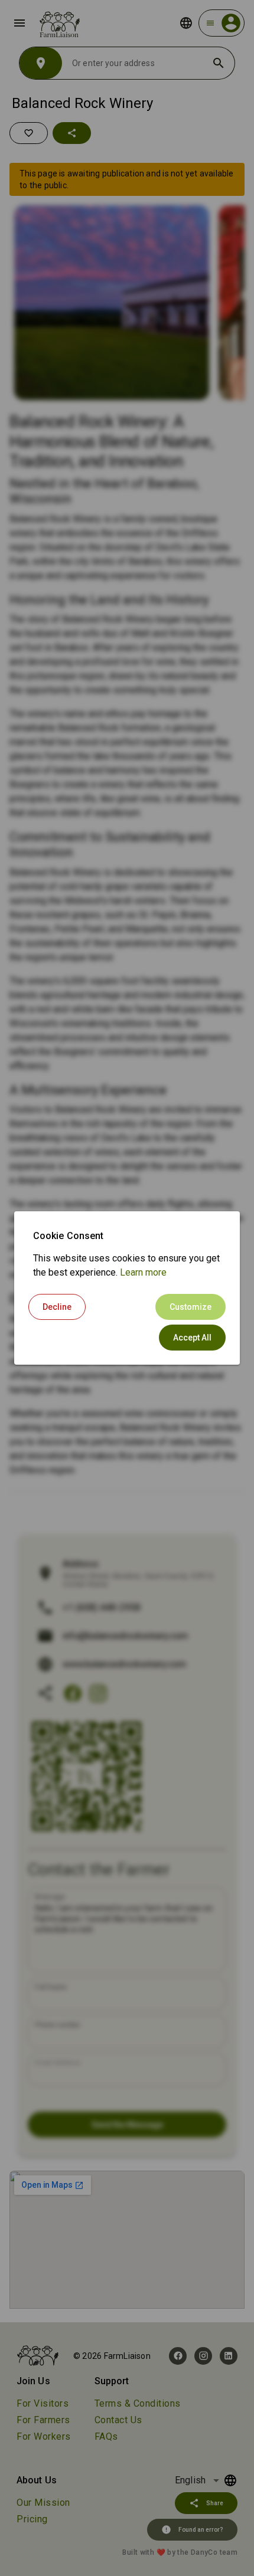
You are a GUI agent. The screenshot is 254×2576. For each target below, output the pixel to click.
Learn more (143, 1272)
